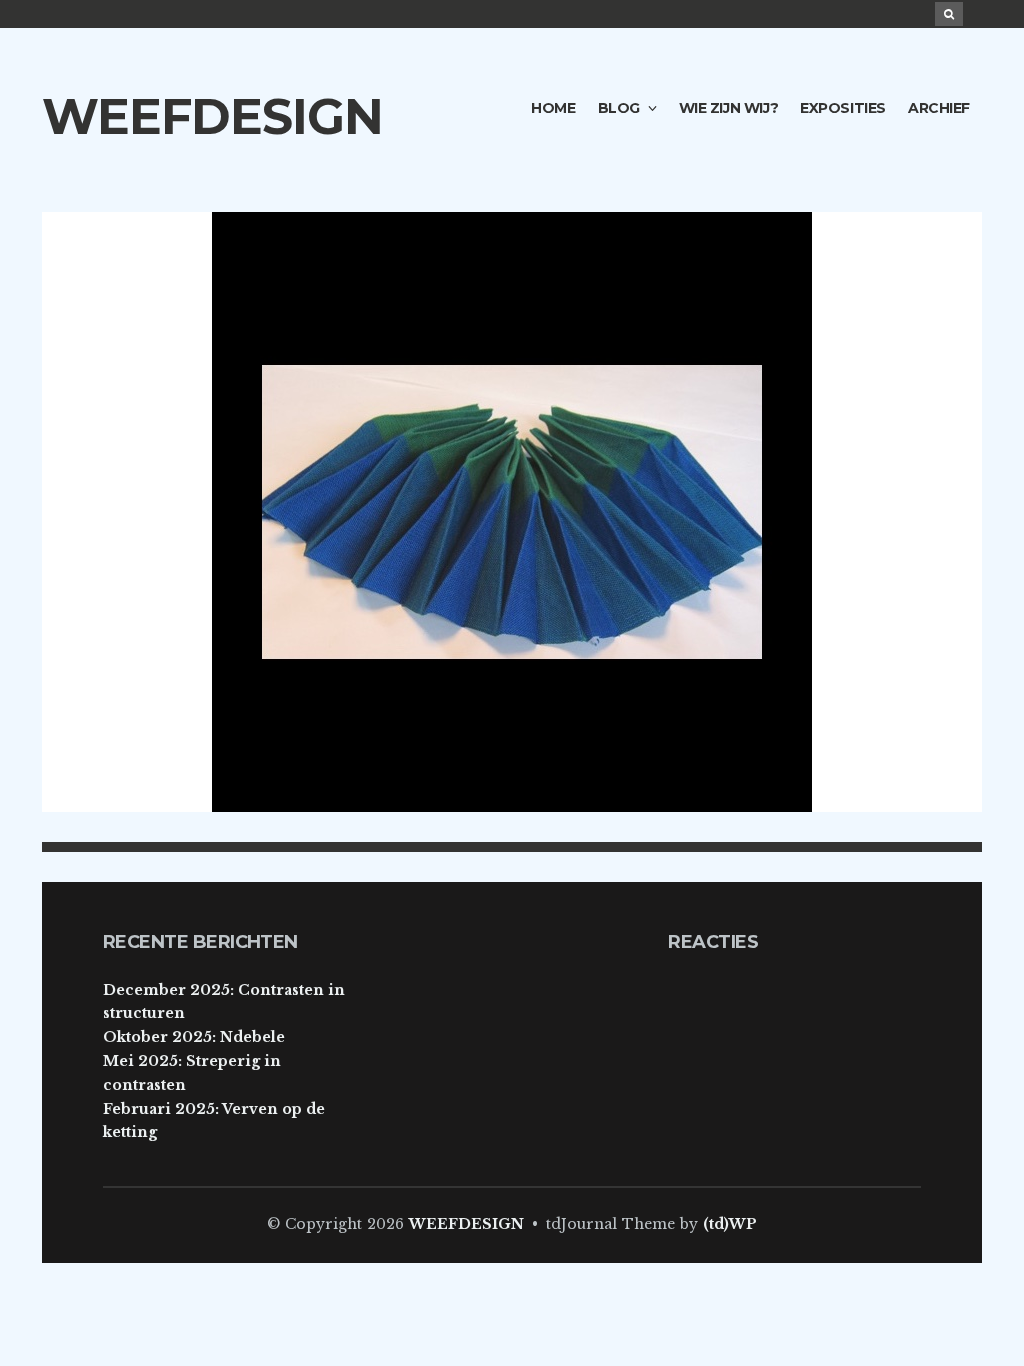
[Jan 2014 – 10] (512, 511)
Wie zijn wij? (729, 108)
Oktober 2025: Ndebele (194, 1037)
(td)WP (730, 1224)
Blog (619, 108)
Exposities (843, 108)
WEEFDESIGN (212, 116)
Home (553, 108)
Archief (939, 108)
